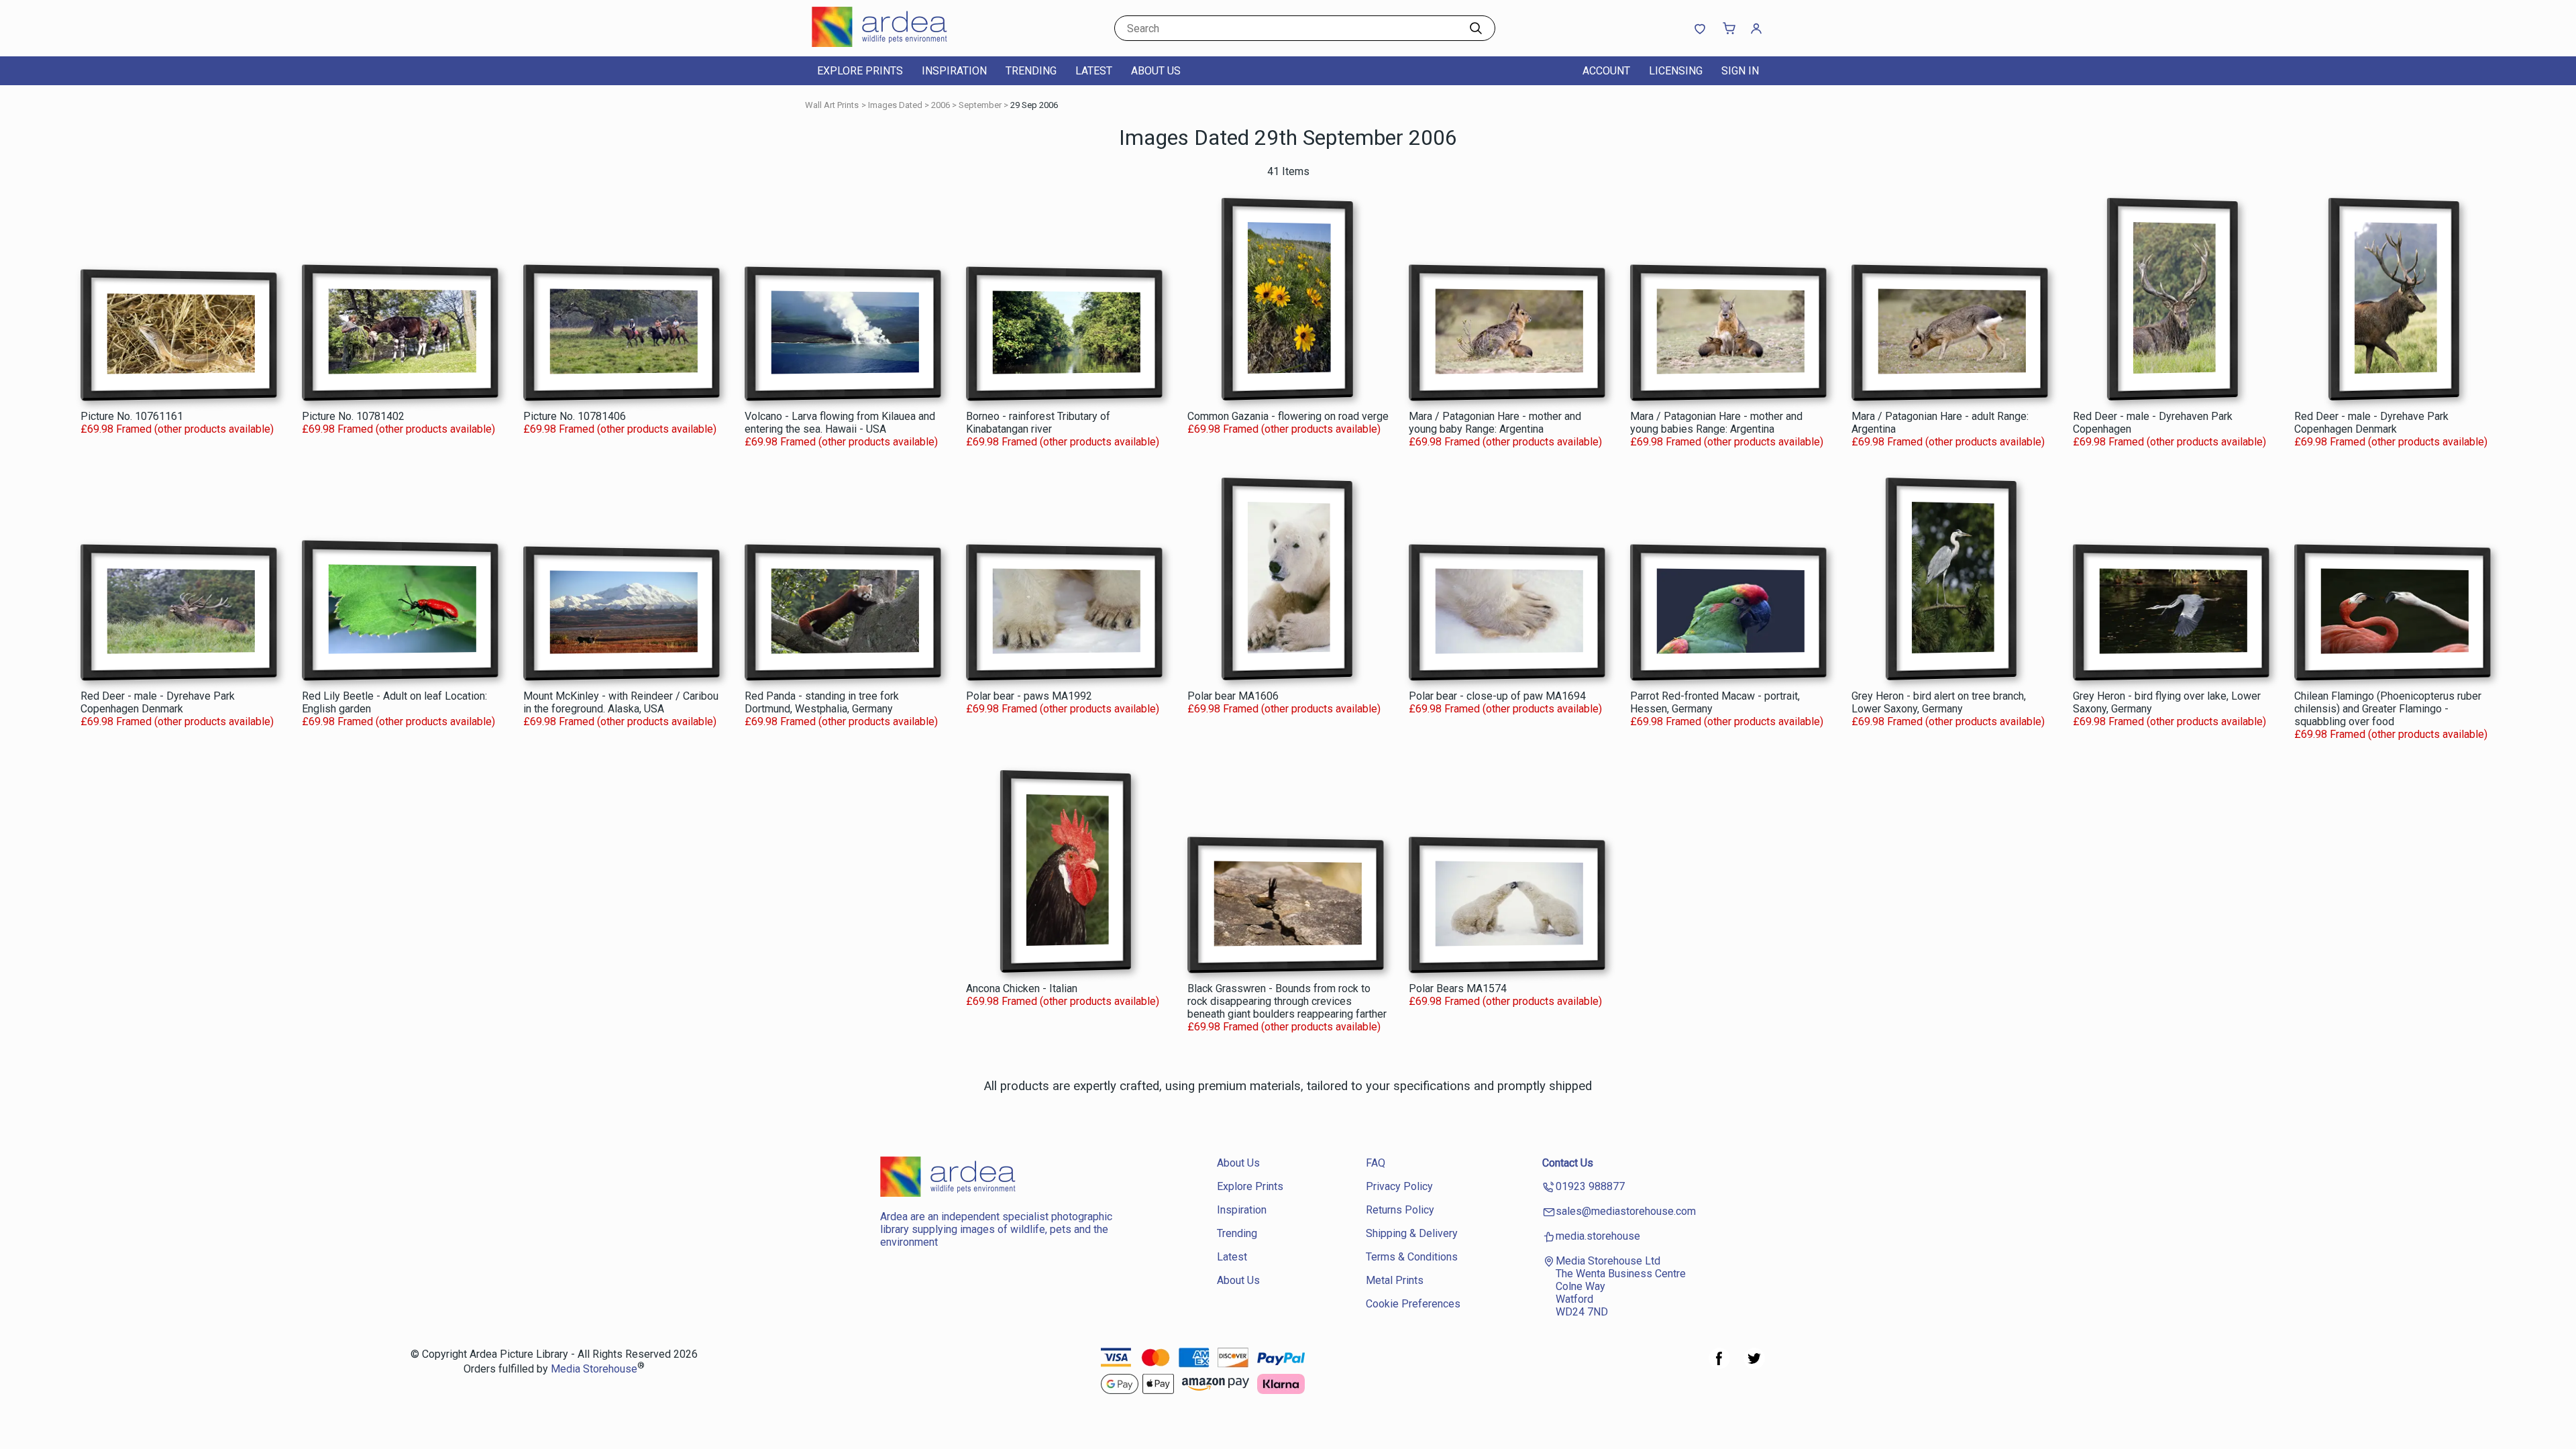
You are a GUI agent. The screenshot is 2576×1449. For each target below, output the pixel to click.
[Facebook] (1719, 1365)
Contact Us (1568, 1163)
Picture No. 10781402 (353, 416)
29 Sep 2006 (1034, 105)
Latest (1094, 71)
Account (1606, 71)
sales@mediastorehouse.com (1626, 1211)
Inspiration (954, 71)
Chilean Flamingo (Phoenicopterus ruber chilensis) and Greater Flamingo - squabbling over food (2388, 709)
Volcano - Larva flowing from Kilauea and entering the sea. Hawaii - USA (840, 423)
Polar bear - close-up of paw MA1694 (1497, 696)
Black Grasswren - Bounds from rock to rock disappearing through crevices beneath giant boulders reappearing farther (1287, 1001)
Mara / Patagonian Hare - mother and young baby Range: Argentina (1495, 423)
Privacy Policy (1399, 1186)
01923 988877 (1590, 1186)
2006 (941, 105)
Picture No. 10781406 (575, 416)
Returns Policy (1400, 1210)
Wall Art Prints (832, 105)
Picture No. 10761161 (132, 416)
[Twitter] (1754, 1365)
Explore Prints (860, 71)
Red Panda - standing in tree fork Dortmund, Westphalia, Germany (822, 702)
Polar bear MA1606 (1233, 696)
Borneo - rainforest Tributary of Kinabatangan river (1038, 423)
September (980, 105)
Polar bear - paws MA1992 (1029, 696)
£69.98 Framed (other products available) (177, 429)
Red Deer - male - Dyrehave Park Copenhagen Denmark (2371, 423)
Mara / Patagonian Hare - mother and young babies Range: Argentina (1716, 423)
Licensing (1676, 71)
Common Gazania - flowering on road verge (1288, 416)
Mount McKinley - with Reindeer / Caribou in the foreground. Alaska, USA (621, 702)
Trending (1031, 71)
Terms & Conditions (1412, 1257)
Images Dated (895, 105)
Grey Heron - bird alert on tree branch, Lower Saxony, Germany (1939, 702)
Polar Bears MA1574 (1458, 988)
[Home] (896, 43)
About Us (1156, 71)
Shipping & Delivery (1412, 1233)
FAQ (1376, 1163)
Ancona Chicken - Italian (1022, 988)
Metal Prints (1395, 1280)
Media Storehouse (594, 1370)
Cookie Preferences (1413, 1304)
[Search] (1476, 28)
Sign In (1740, 71)
